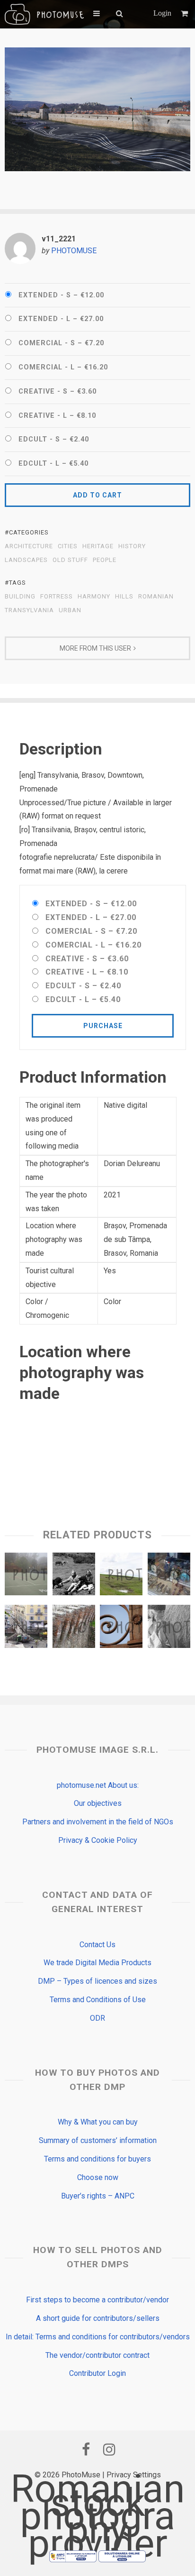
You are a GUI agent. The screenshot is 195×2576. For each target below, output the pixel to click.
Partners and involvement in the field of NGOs (98, 1822)
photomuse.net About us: (98, 1785)
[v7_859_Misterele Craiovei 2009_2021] (121, 1628)
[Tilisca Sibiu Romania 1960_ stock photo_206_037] (74, 1576)
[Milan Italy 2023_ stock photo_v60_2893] (26, 1628)
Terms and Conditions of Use (98, 2000)
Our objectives (98, 1803)
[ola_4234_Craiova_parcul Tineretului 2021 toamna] (26, 1576)
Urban (70, 610)
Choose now (98, 2177)
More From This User (95, 648)
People (105, 560)
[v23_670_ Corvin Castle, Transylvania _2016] (74, 1628)
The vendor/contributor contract (97, 2355)
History (132, 546)
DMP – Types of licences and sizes (97, 1981)
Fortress (57, 597)
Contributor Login (97, 2373)
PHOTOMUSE (74, 251)
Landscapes (26, 560)
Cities (68, 546)
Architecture (29, 546)
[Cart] (186, 14)
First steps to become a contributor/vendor (97, 2300)
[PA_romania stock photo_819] (121, 1576)
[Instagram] (109, 2449)
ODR (97, 2018)
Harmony (94, 597)
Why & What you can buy (98, 2122)
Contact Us (97, 1945)
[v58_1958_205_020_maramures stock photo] (169, 1628)
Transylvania (29, 610)
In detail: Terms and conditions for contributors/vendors (98, 2337)
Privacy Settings (134, 2475)
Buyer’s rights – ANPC (98, 2196)
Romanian (156, 597)
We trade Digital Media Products (97, 1963)
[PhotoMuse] (44, 14)
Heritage (98, 546)
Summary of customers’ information (98, 2140)
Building (20, 597)
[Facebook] (86, 2449)
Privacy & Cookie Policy (98, 1840)
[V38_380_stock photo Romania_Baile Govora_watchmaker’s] (169, 1576)
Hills (124, 597)
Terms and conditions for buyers (97, 2159)
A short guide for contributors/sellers (98, 2318)
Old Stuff (70, 560)
